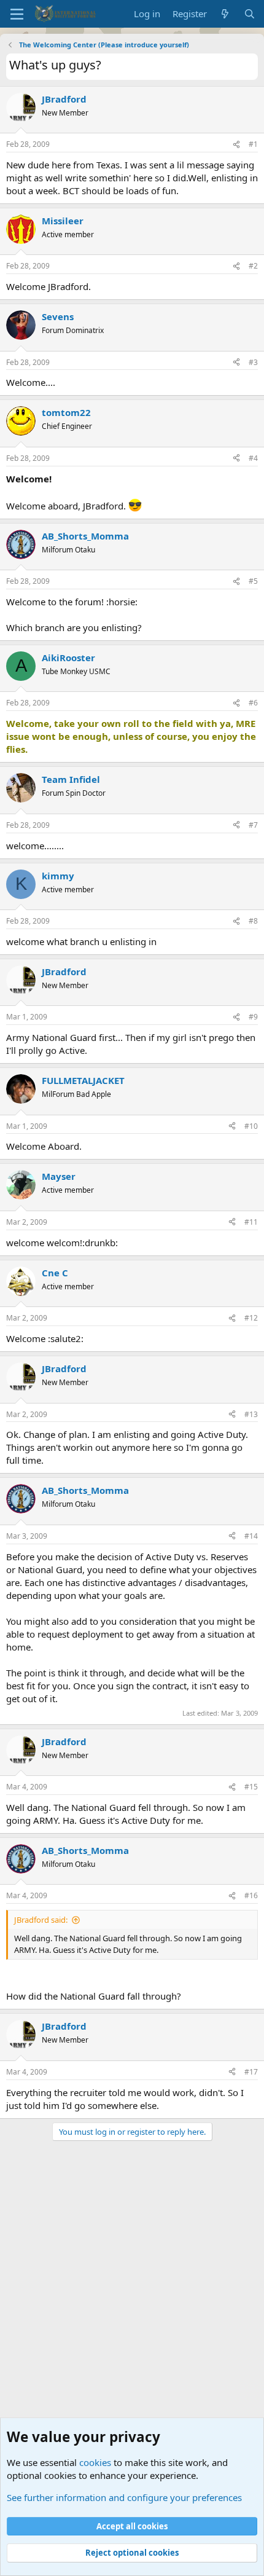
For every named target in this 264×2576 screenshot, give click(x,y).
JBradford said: (41, 1920)
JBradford (64, 99)
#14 (251, 1536)
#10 (251, 1126)
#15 (251, 1787)
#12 (251, 1318)
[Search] (250, 14)
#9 (253, 1017)
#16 (251, 1895)
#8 (253, 921)
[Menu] (17, 14)
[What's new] (225, 14)
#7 (253, 825)
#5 (253, 581)
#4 (253, 458)
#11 (251, 1222)
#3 (253, 362)
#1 (253, 144)
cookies (95, 2462)
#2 (253, 266)
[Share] (236, 145)
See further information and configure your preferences (124, 2497)
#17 (251, 2072)
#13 (251, 1414)
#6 (253, 703)
